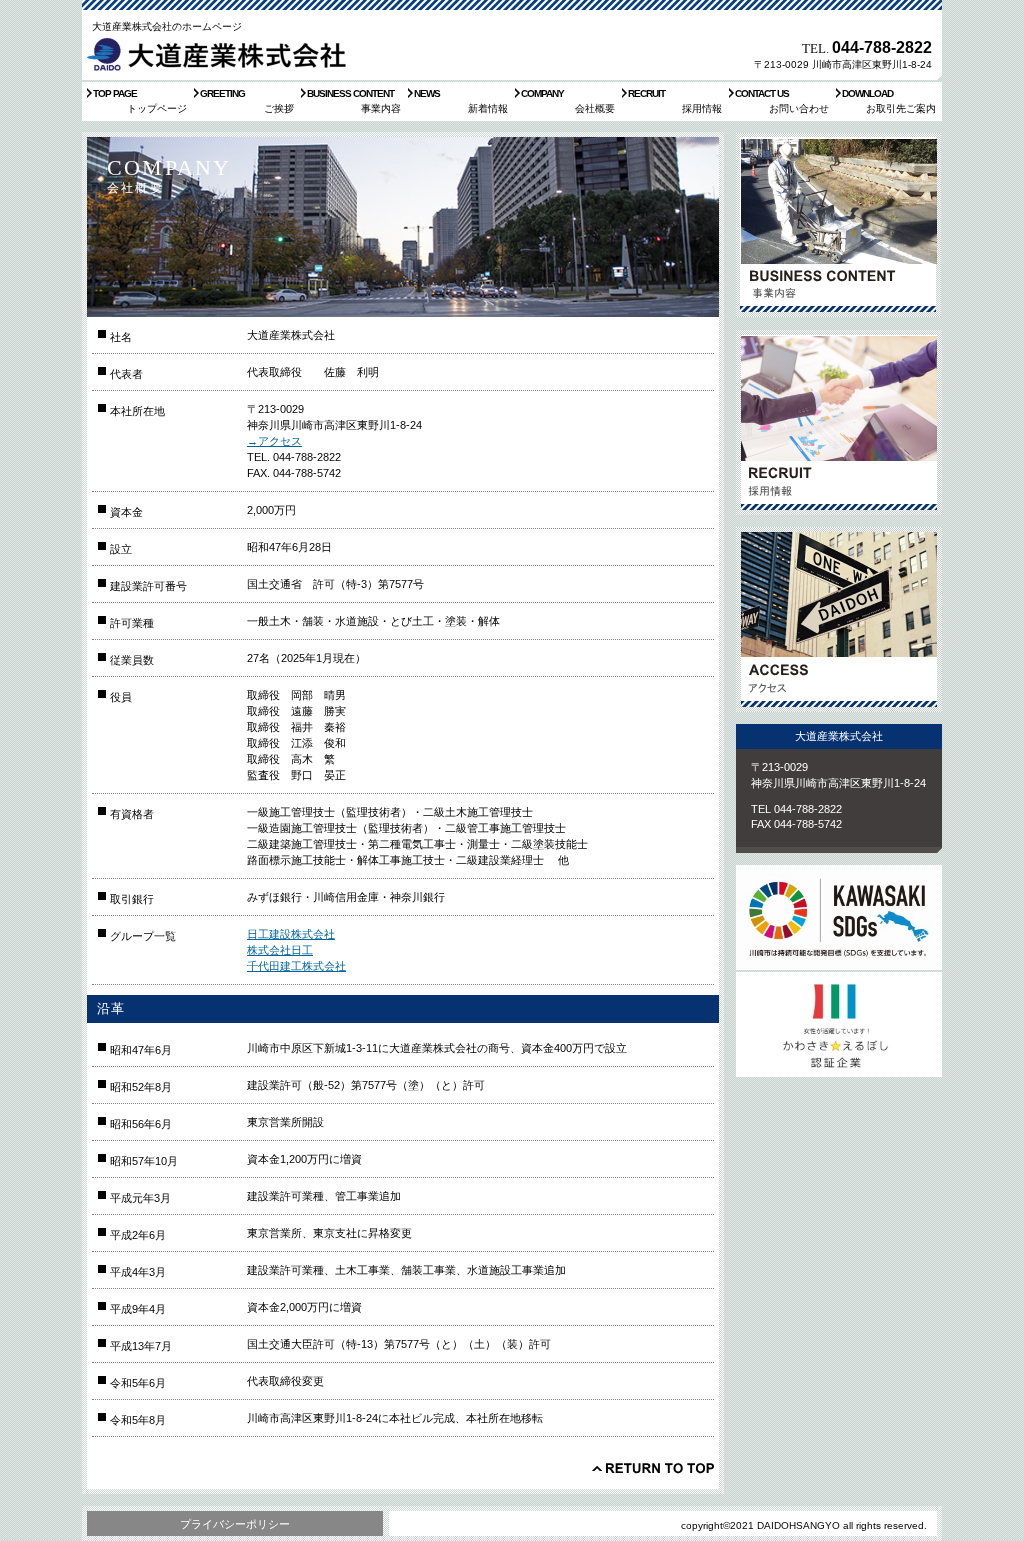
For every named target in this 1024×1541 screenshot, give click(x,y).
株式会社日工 (280, 950)
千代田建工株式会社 (296, 966)
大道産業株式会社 (221, 54)
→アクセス (274, 441)
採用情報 (839, 422)
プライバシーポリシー (235, 1524)
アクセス (839, 619)
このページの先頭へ (653, 1468)
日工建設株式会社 (291, 934)
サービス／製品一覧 (839, 225)
